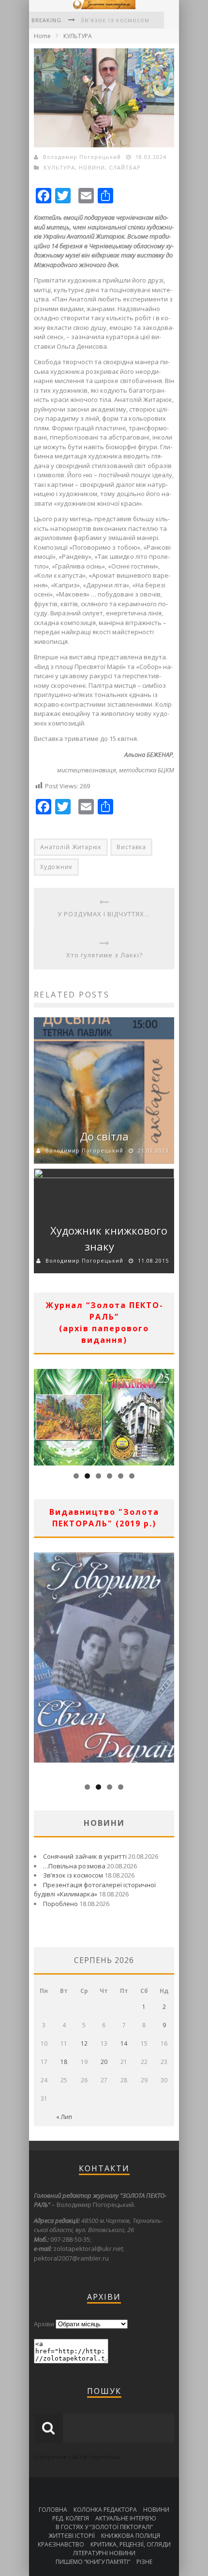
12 (84, 2043)
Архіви (44, 2324)
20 (104, 2062)
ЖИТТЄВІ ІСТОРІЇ (72, 2536)
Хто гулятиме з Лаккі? (104, 955)
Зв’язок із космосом (115, 20)
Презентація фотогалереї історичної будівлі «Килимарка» (95, 1890)
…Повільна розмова (74, 1866)
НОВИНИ (92, 167)
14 (124, 2043)
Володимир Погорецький (82, 157)
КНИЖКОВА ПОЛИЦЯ (131, 2536)
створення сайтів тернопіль (77, 2457)
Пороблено (60, 1904)
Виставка (131, 847)
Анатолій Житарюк (71, 847)
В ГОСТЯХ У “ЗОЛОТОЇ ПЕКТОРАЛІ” (104, 2527)
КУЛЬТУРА (78, 36)
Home (42, 36)
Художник (56, 867)
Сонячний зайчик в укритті (85, 1856)
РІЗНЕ (144, 2562)
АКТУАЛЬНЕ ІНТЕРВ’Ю (126, 2518)
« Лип (64, 2117)
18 (64, 2062)
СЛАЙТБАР (125, 167)
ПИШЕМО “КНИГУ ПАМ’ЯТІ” (93, 2562)
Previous (41, 1415)
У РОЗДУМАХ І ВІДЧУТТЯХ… (104, 914)
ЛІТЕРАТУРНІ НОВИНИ (104, 2553)
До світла (104, 1136)
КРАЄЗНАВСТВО (61, 2544)
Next (167, 1415)
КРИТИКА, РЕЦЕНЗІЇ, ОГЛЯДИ (131, 2544)
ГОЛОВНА (53, 2510)
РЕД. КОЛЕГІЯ (71, 2518)
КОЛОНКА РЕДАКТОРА (105, 2510)
